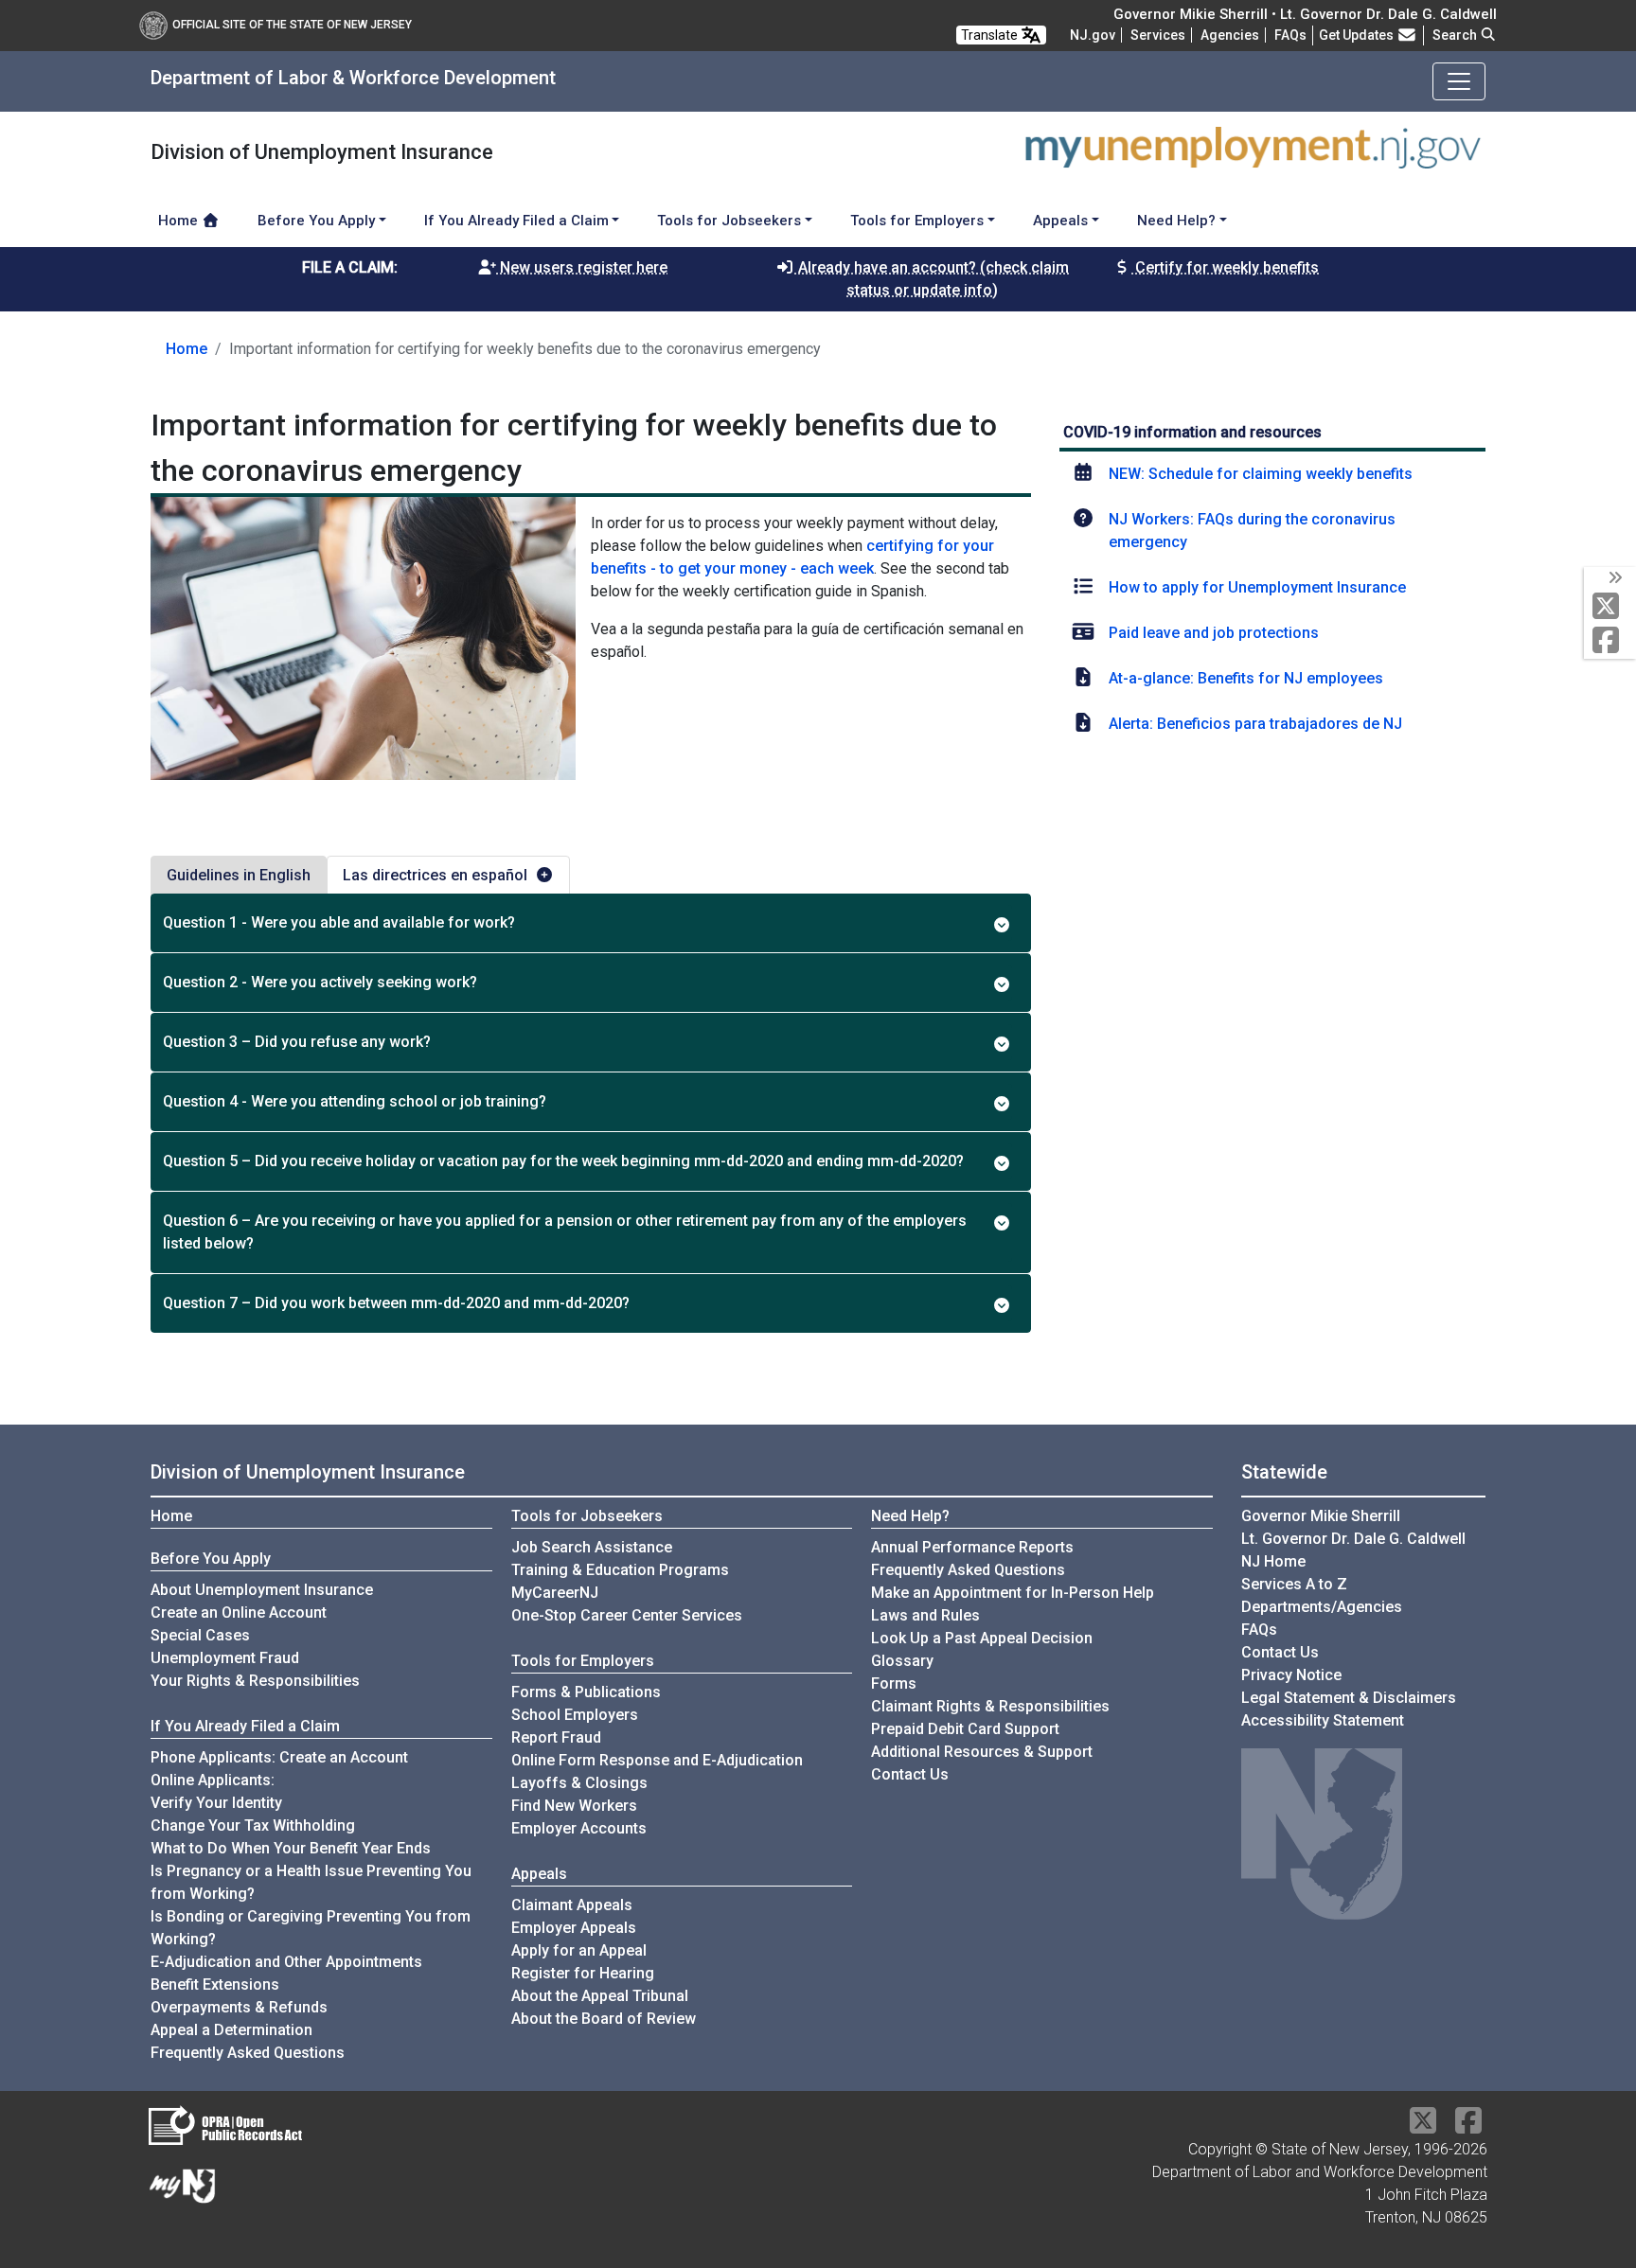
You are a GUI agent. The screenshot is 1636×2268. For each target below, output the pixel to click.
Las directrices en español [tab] (435, 875)
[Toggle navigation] (1459, 81)
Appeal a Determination (231, 2030)
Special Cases (200, 1635)
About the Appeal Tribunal (600, 1996)
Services (1158, 35)
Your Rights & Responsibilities (255, 1681)
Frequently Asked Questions (248, 2052)
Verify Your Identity (216, 1803)
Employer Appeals (574, 1928)
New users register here (582, 267)
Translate (991, 35)
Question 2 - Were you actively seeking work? (320, 982)
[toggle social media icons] (1614, 578)
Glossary (902, 1661)
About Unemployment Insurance (262, 1590)
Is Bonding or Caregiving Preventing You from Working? (311, 1928)
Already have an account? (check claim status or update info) (932, 279)
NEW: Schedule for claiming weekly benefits (1261, 474)
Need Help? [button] (1176, 221)
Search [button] (1456, 35)
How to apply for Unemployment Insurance (1257, 587)
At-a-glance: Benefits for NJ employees (1246, 678)
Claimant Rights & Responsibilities (990, 1706)
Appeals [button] (1060, 221)
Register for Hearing (583, 1973)
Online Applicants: (213, 1780)
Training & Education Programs (620, 1570)
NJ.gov (1093, 35)
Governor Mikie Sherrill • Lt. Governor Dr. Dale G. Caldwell (1305, 14)
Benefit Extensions (215, 1984)
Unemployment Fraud (225, 1658)
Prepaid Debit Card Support (965, 1729)
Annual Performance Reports (972, 1547)
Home (180, 221)
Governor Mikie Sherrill (1321, 1516)
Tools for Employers (583, 1661)
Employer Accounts (579, 1828)
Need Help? (910, 1516)
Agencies (1230, 35)
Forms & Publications (586, 1692)
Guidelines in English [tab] (239, 875)
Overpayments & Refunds (239, 2007)
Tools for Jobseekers (587, 1516)
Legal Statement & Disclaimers (1349, 1698)
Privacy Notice (1291, 1675)
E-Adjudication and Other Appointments (286, 1962)
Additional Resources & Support (982, 1752)
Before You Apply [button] (316, 221)
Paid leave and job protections (1214, 633)
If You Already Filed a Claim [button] (516, 221)
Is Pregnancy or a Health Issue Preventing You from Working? (311, 1882)
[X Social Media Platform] (1610, 607)
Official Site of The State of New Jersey (292, 25)
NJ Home (1273, 1561)
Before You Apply (211, 1559)
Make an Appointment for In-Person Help (1013, 1593)
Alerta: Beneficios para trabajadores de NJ (1255, 724)
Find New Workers (574, 1806)
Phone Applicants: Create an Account (279, 1757)
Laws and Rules (925, 1615)
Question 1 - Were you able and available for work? (339, 922)
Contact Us (910, 1774)
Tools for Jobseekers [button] (729, 221)
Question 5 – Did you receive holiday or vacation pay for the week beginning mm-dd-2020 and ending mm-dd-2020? (563, 1161)
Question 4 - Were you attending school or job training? (355, 1101)
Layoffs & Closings (579, 1783)
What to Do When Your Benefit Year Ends (291, 1848)
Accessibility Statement (1323, 1720)
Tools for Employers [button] (917, 221)
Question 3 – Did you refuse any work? (297, 1042)
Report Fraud (556, 1737)
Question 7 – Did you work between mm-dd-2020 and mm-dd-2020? (396, 1303)
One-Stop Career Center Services (627, 1615)
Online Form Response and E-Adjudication (657, 1760)
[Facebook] (1610, 641)
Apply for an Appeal (579, 1950)
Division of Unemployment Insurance (308, 1472)
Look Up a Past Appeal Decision (982, 1638)
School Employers (575, 1715)
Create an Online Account (239, 1612)
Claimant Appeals (572, 1905)
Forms (894, 1683)
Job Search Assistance (592, 1547)
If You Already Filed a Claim (245, 1726)
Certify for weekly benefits (1225, 267)
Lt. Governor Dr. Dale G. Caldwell (1353, 1539)
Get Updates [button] (1358, 35)
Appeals (539, 1874)
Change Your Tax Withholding (253, 1825)
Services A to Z (1294, 1584)
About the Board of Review (604, 2019)
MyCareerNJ (555, 1593)
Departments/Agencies (1322, 1607)
